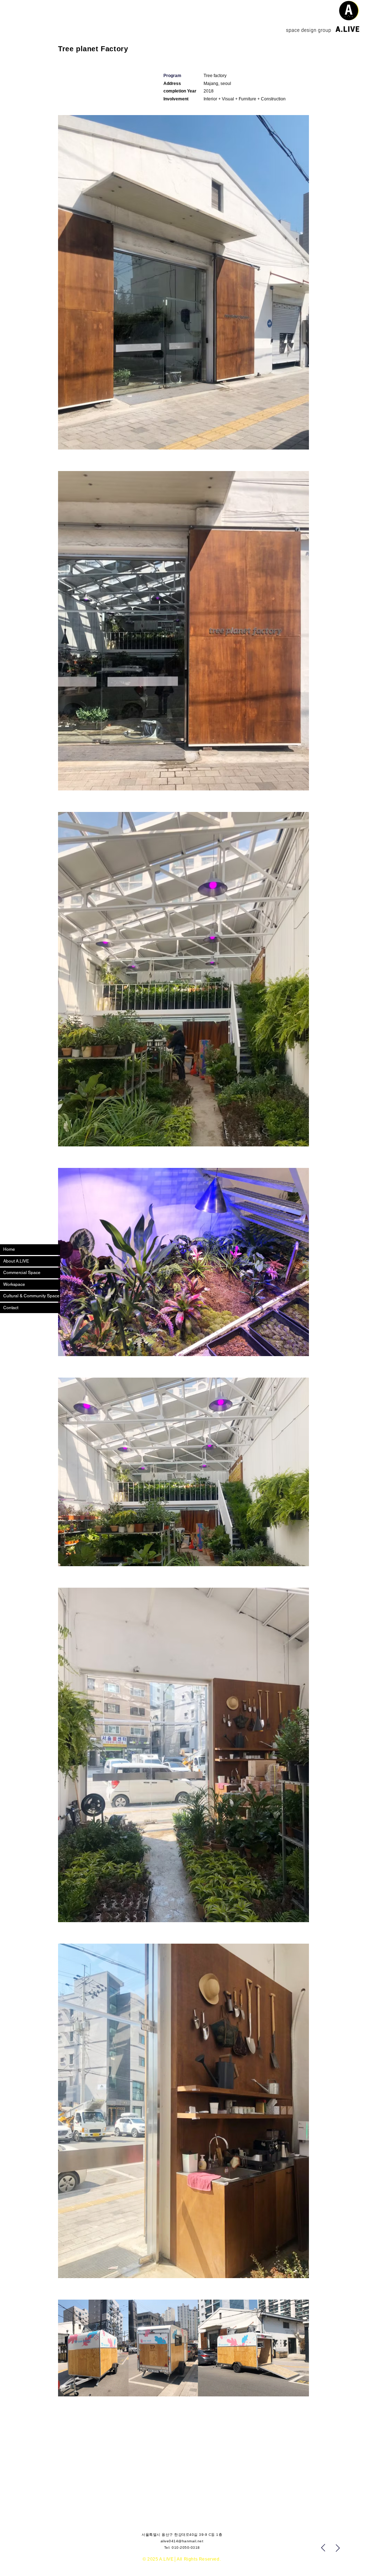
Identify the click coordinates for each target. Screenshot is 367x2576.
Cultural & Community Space (31, 1296)
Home (9, 1249)
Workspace (14, 1284)
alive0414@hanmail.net (182, 2541)
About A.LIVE (16, 1261)
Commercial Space (22, 1273)
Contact (11, 1308)
